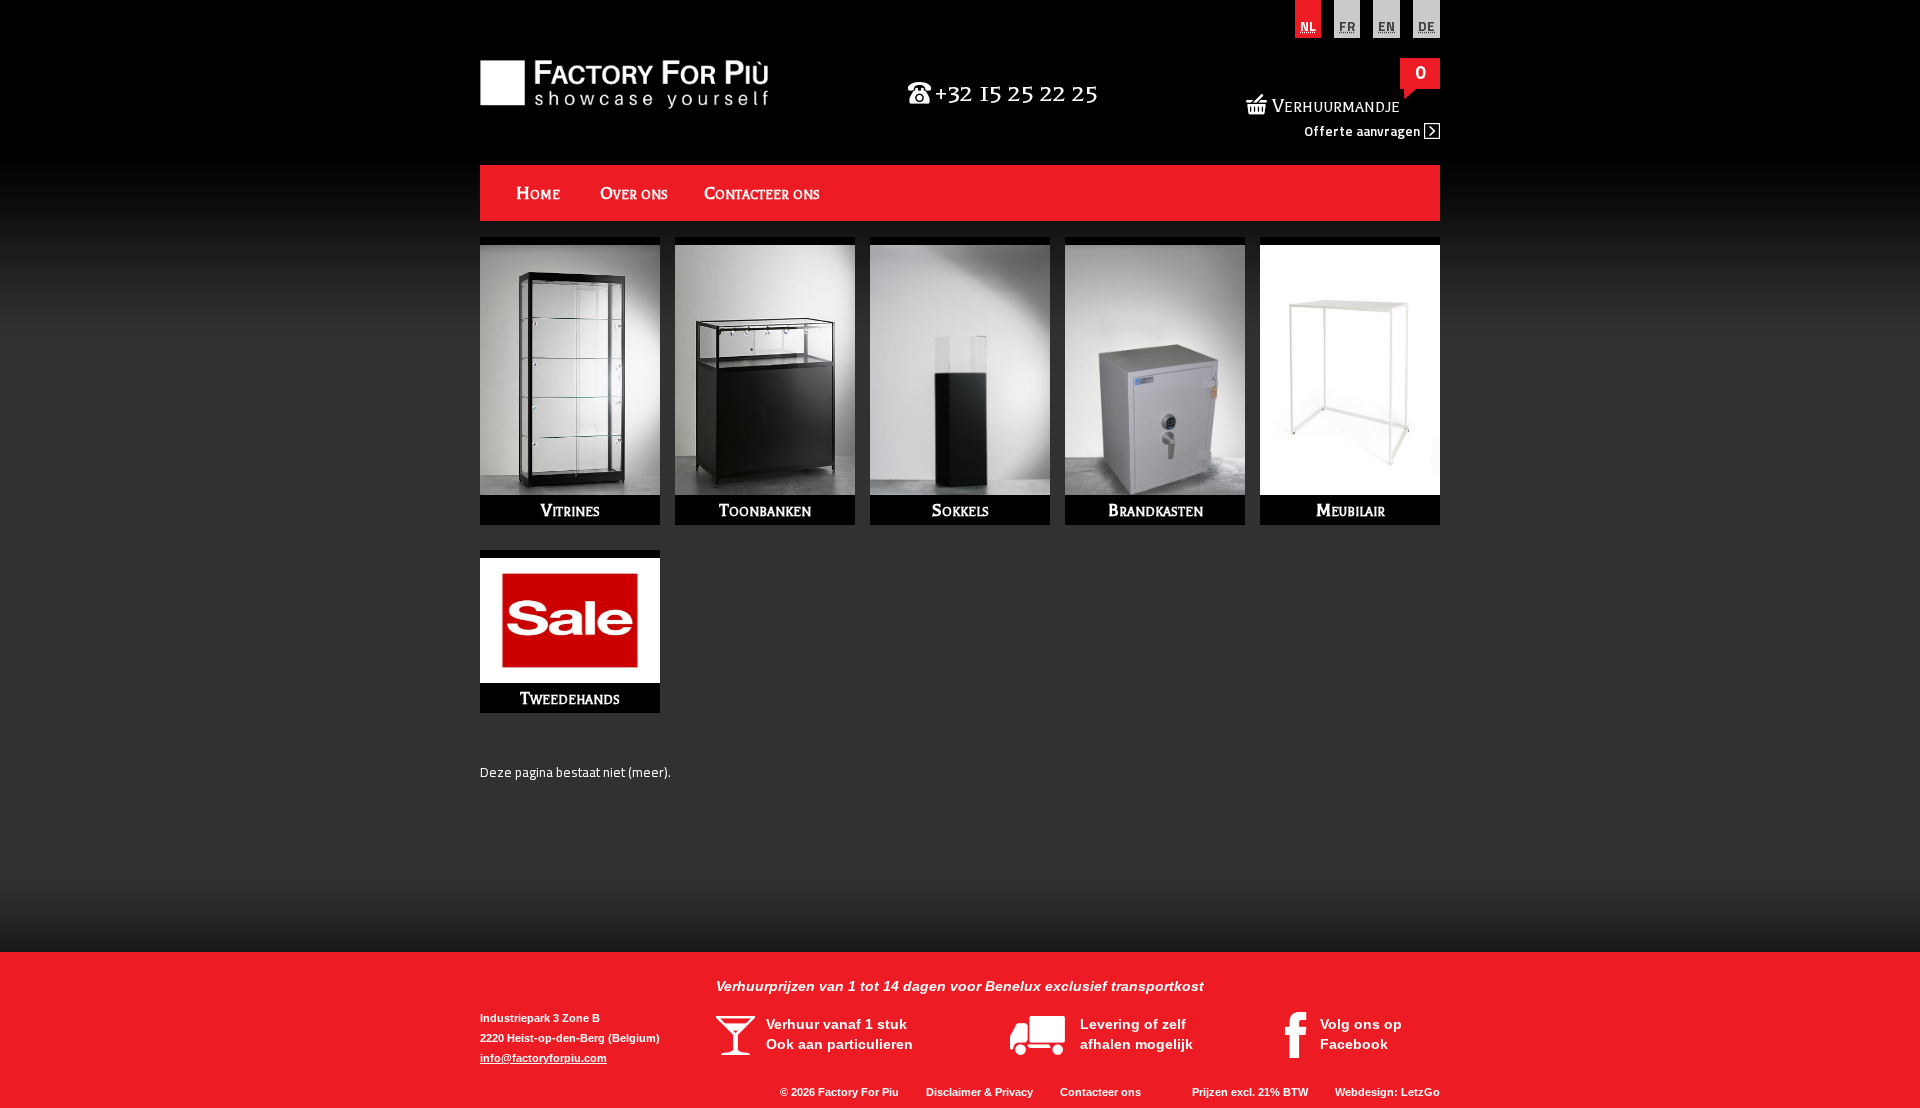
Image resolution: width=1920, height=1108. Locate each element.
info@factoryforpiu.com (543, 1058)
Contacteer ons (762, 193)
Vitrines (570, 510)
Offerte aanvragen (1362, 131)
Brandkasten (1155, 510)
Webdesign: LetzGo (1387, 1092)
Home (538, 193)
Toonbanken (765, 510)
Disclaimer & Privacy (979, 1092)
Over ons (634, 193)
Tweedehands (570, 698)
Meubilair (1350, 510)
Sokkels (960, 510)
